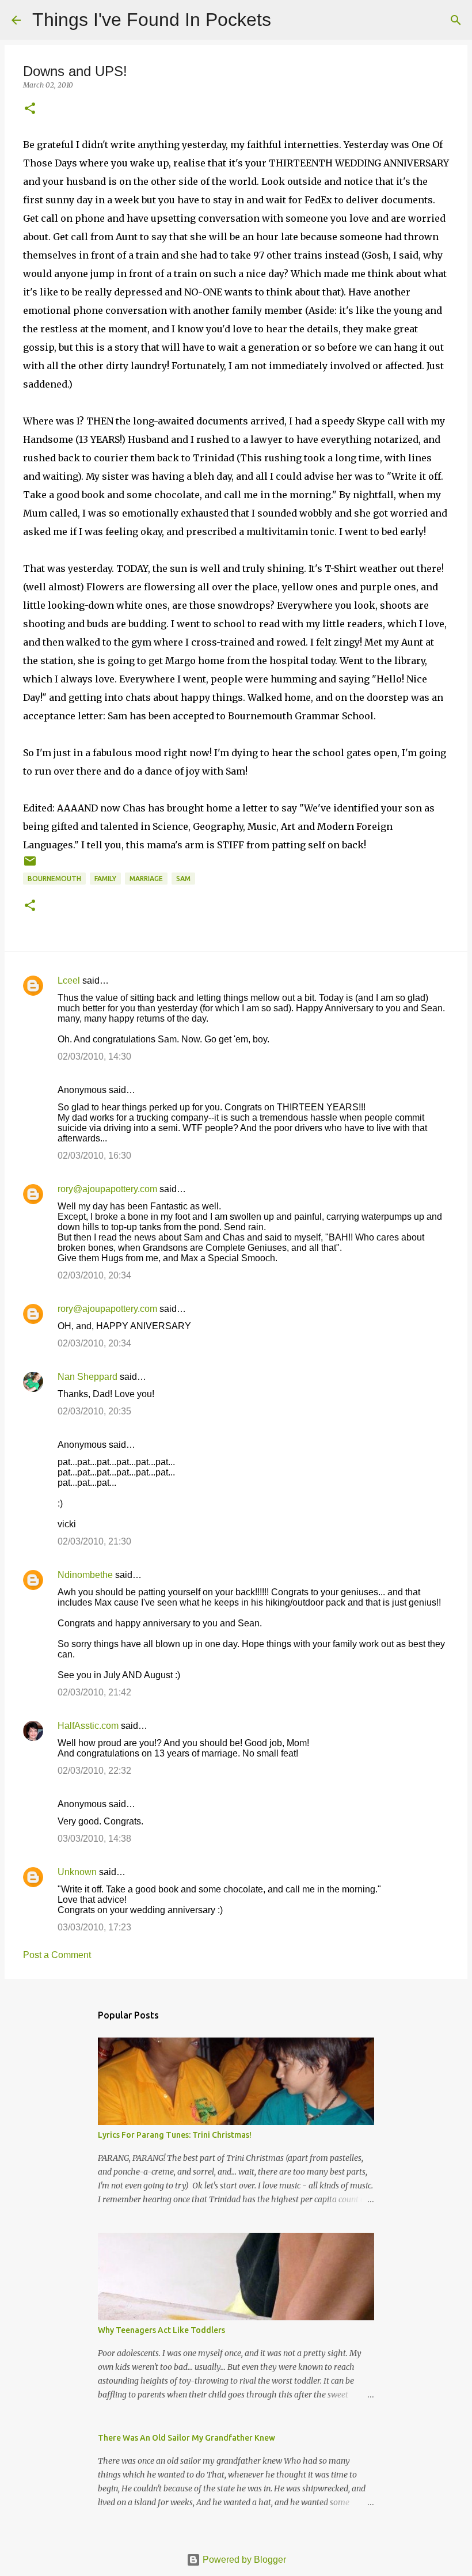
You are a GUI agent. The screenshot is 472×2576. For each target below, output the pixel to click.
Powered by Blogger (243, 2560)
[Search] (287, 20)
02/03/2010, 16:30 (94, 1156)
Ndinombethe (85, 1575)
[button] (30, 109)
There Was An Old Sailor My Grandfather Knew (186, 2438)
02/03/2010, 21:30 (94, 1541)
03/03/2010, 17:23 (94, 1927)
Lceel (69, 980)
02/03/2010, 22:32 (94, 1771)
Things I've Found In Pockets (152, 20)
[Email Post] (30, 865)
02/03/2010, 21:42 (94, 1692)
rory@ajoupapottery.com (107, 1189)
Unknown (77, 1872)
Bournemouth (54, 879)
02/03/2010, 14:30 (94, 1056)
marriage (146, 879)
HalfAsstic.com (88, 1726)
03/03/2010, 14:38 (94, 1839)
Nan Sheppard (87, 1377)
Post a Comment (57, 1955)
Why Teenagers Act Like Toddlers (161, 2330)
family (105, 879)
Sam (183, 879)
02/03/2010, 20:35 (94, 1411)
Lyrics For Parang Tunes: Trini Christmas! (175, 2135)
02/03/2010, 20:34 (94, 1275)
